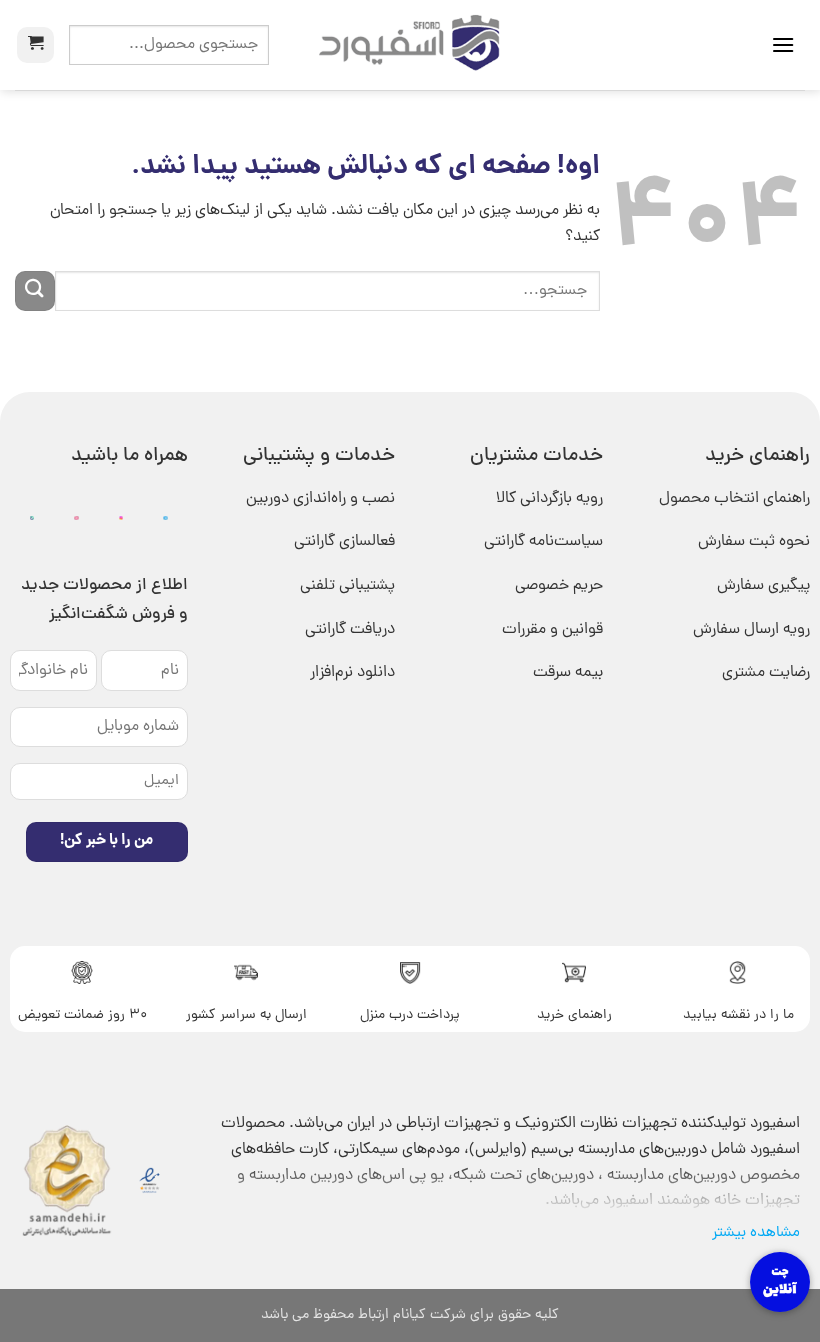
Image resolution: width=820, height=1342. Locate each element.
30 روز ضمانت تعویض (82, 1015)
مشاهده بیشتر (756, 1233)
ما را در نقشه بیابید (738, 1015)
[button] (783, 44)
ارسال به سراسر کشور (246, 1015)
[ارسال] (35, 290)
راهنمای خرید (574, 1015)
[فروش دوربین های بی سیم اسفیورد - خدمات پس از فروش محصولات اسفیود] (410, 44)
